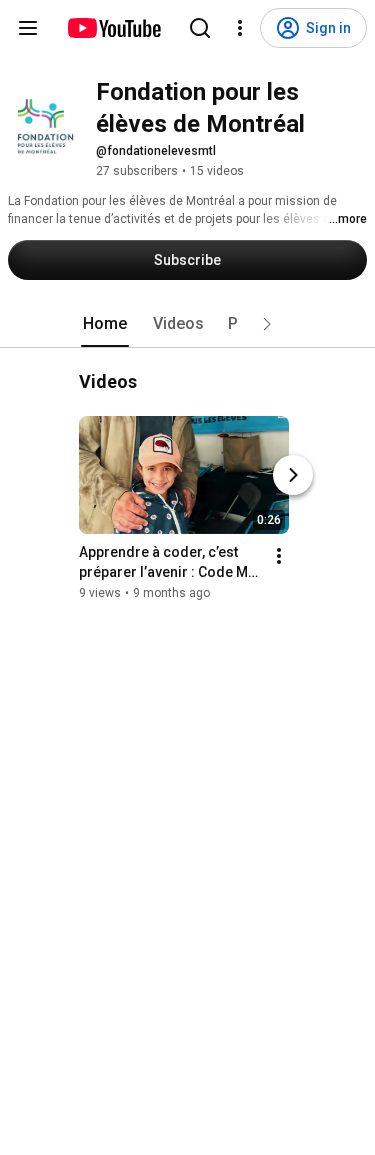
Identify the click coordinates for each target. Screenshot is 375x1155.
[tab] (105, 324)
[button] (267, 324)
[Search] (200, 28)
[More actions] (279, 556)
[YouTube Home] (113, 28)
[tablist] (188, 324)
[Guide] (28, 28)
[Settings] (240, 28)
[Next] (293, 475)
